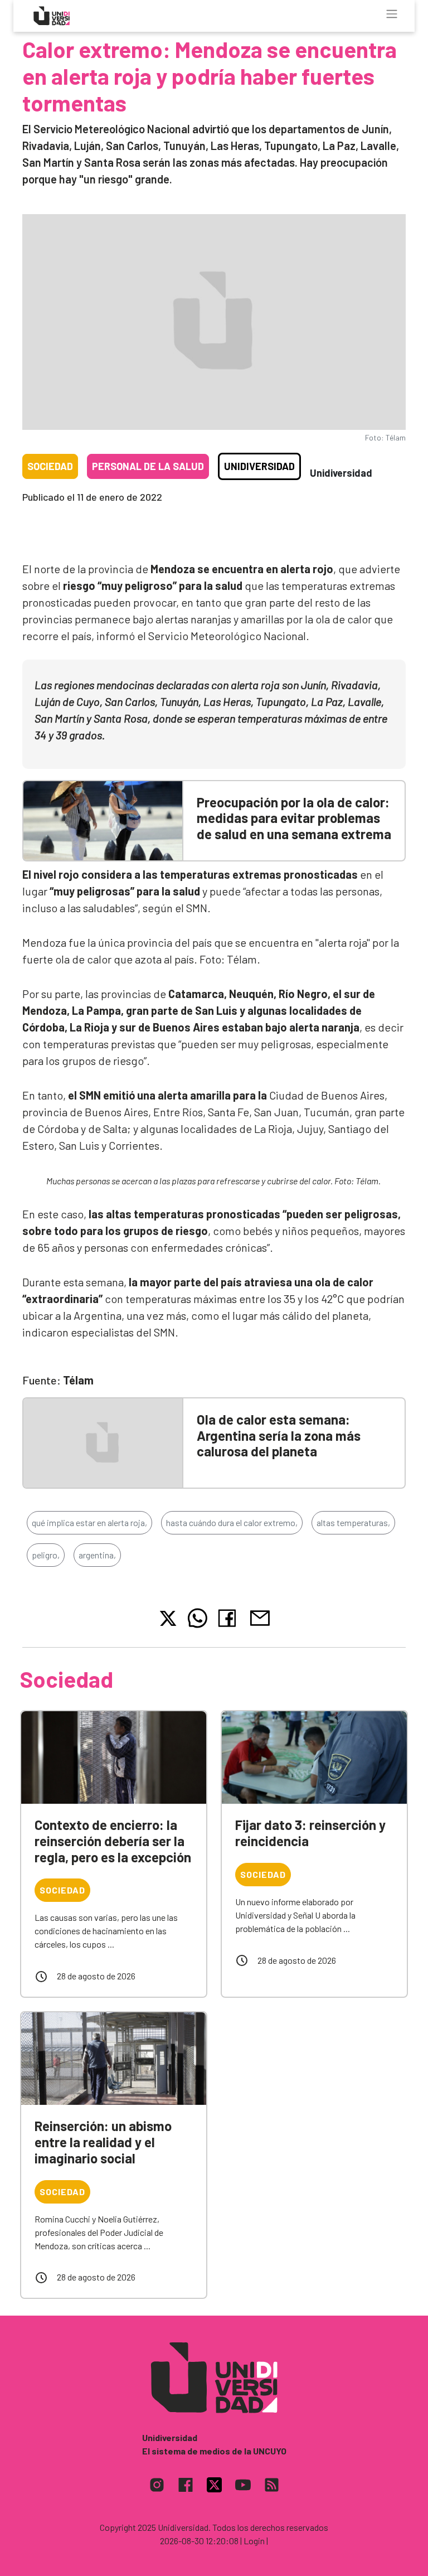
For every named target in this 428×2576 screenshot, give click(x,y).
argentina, (97, 1555)
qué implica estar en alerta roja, (89, 1522)
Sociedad (50, 466)
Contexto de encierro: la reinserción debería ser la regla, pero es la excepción (113, 1841)
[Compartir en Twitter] (168, 1618)
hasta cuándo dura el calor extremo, (232, 1522)
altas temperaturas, (353, 1522)
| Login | (254, 2541)
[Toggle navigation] (392, 14)
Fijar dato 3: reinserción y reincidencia (310, 1833)
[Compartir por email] (260, 1617)
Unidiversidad (259, 466)
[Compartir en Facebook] (229, 1618)
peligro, (46, 1555)
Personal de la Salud (148, 466)
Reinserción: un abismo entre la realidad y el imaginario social (103, 2142)
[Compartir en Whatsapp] (198, 1618)
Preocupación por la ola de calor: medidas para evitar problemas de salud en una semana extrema (294, 818)
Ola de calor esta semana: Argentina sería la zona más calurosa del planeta (279, 1435)
